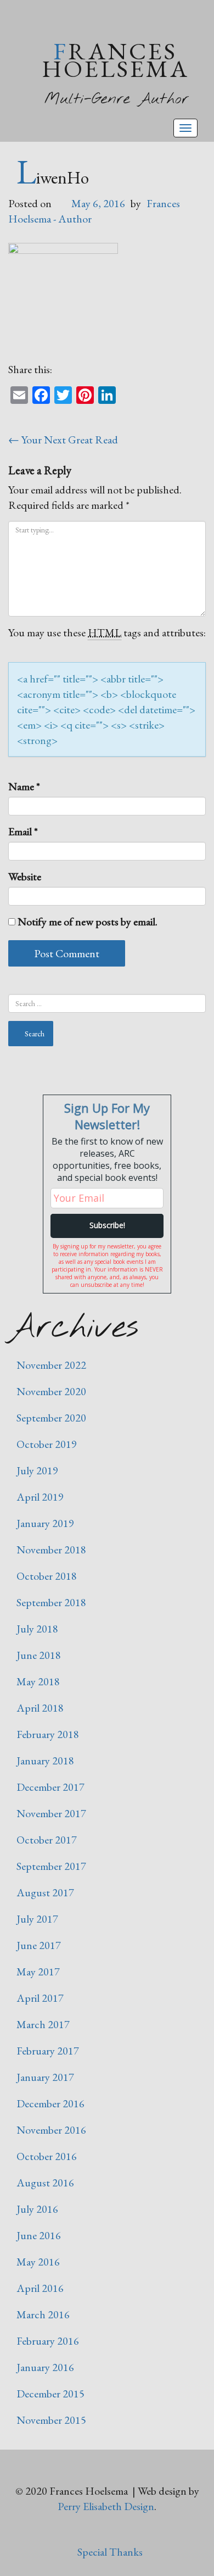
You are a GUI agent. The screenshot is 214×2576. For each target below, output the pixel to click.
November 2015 (51, 2420)
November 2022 (51, 1365)
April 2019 (40, 1497)
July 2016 (37, 2209)
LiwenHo (53, 177)
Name (24, 786)
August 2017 (45, 1892)
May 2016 (38, 2262)
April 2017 (40, 1998)
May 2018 (38, 1681)
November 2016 (51, 2130)
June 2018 (39, 1655)
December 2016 (50, 2103)
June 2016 (39, 2235)
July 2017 (37, 1919)
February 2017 (48, 2051)
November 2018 (51, 1550)
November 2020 (51, 1391)
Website (25, 876)
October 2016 (47, 2156)
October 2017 (47, 1840)
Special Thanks (110, 2552)
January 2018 (45, 1761)
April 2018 (40, 1708)
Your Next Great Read (63, 440)
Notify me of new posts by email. (88, 921)
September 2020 (51, 1418)
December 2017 (50, 1787)
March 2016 (43, 2314)
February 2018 (48, 1734)
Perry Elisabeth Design (106, 2506)
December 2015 (50, 2394)
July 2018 (37, 1629)
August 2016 (45, 2183)
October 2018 (47, 1576)
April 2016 (40, 2288)
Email (23, 831)
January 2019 (45, 1523)
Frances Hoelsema (116, 60)
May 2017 (38, 1972)
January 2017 (45, 2077)
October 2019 (47, 1444)
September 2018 (51, 1602)
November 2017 (51, 1813)
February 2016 (48, 2341)
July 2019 (37, 1470)
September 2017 (51, 1866)
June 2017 (39, 1945)
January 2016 (45, 2367)
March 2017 (43, 2024)
